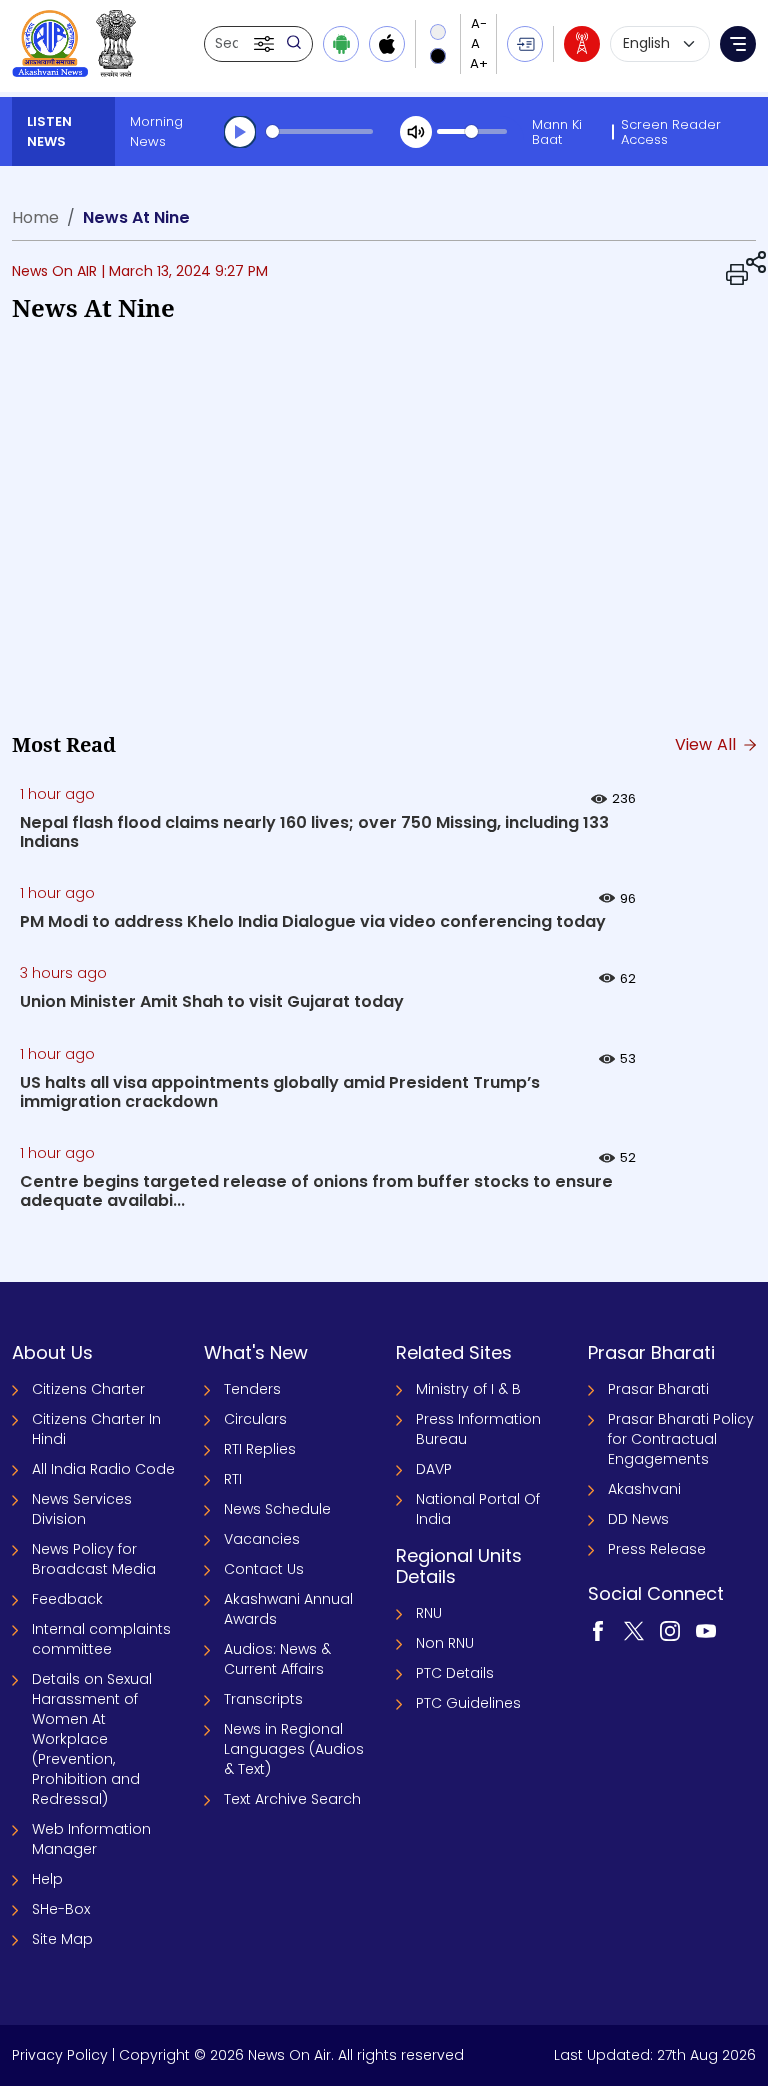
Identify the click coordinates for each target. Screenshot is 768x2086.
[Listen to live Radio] (582, 44)
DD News (638, 1519)
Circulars (255, 1419)
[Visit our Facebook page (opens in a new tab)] (598, 1629)
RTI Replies (260, 1449)
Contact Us (264, 1569)
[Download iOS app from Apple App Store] (387, 44)
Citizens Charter (88, 1389)
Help (47, 1879)
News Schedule (277, 1509)
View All (708, 744)
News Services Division (82, 1509)
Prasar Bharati (658, 1389)
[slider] (319, 131)
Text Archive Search (292, 1799)
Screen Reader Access (671, 132)
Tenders (252, 1389)
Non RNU (445, 1643)
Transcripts (263, 1699)
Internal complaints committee (101, 1639)
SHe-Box (61, 1909)
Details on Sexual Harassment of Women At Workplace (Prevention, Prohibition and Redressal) (92, 1739)
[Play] (240, 132)
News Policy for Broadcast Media (94, 1559)
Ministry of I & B (468, 1389)
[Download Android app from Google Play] (341, 44)
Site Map (62, 1939)
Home (35, 217)
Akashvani (644, 1489)
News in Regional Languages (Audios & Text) (294, 1749)
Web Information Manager (91, 1839)
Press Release (657, 1549)
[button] (266, 44)
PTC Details (455, 1673)
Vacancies (262, 1539)
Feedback (67, 1599)
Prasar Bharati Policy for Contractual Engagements (681, 1439)
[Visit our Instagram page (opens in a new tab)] (670, 1629)
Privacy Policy (60, 2055)
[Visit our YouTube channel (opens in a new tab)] (706, 1629)
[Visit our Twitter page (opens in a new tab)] (634, 1629)
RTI (233, 1479)
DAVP (434, 1469)
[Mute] (416, 132)
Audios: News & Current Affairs (277, 1659)
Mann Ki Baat (557, 132)
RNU (429, 1613)
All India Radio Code (103, 1469)
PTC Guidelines (468, 1703)
